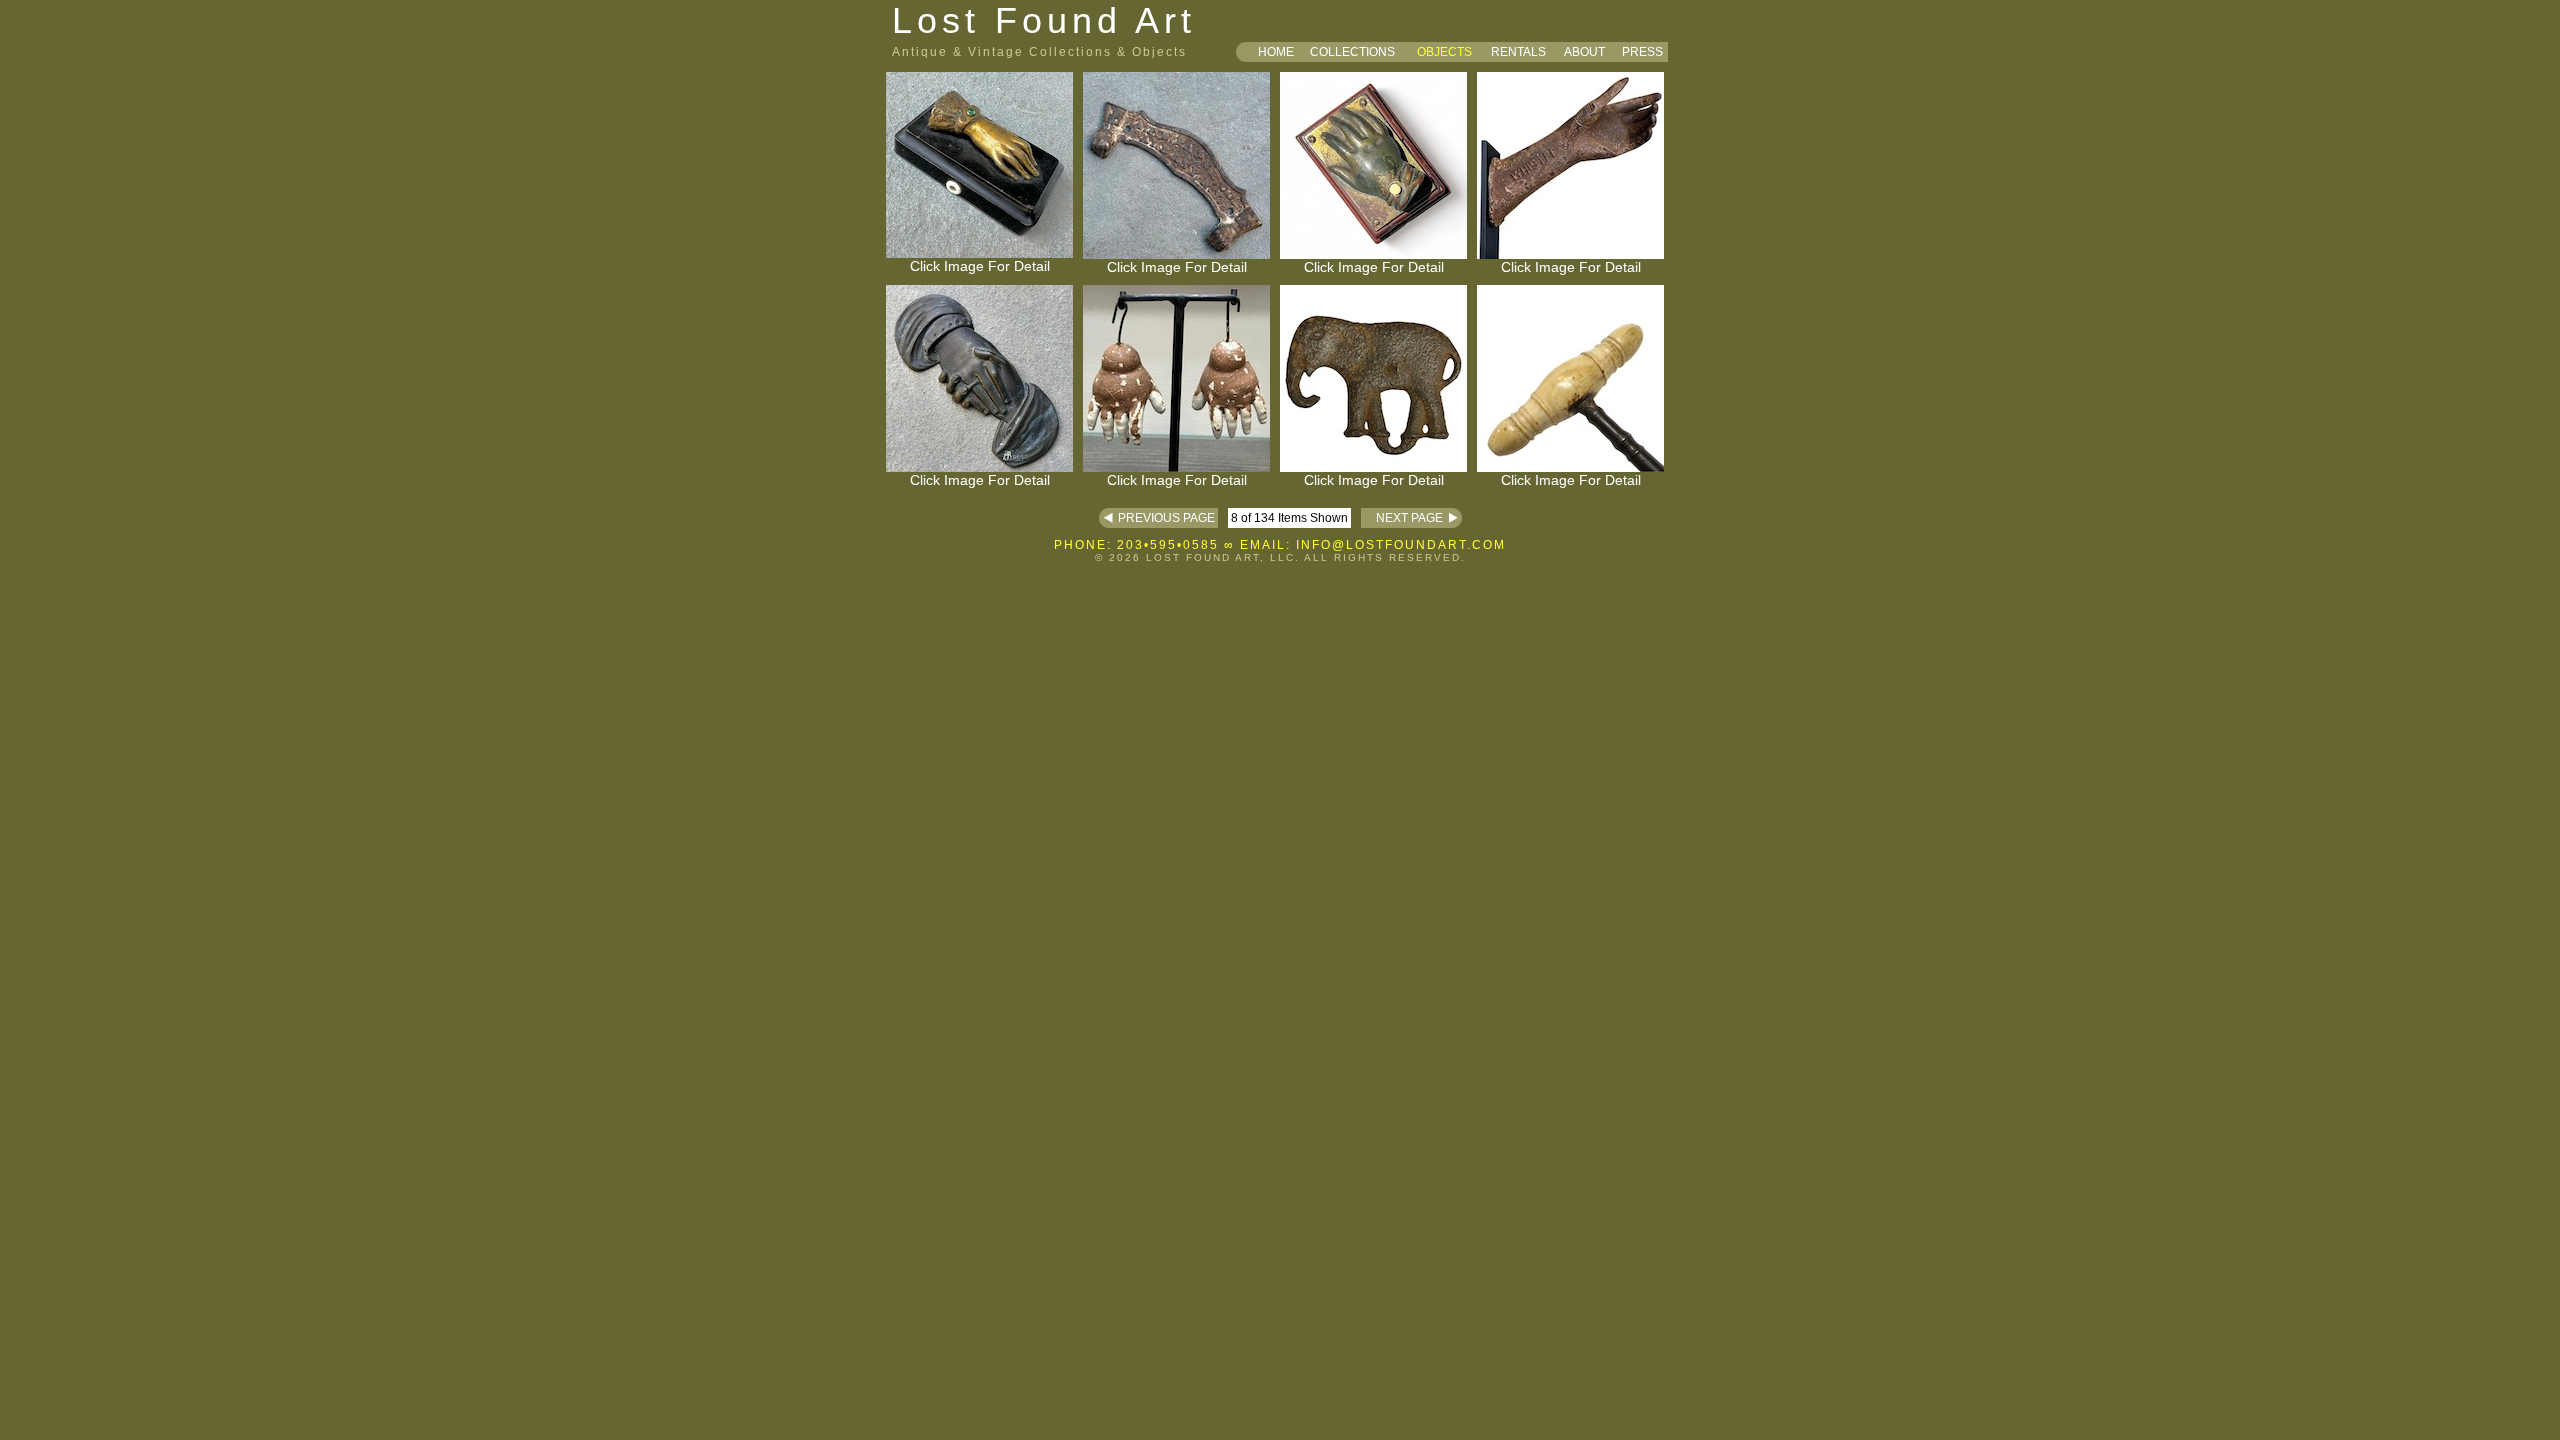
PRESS (1642, 52)
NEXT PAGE (1402, 518)
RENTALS (1518, 52)
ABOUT (1584, 52)
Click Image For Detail (980, 266)
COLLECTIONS (1352, 52)
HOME (1276, 52)
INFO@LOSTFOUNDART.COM (1401, 545)
